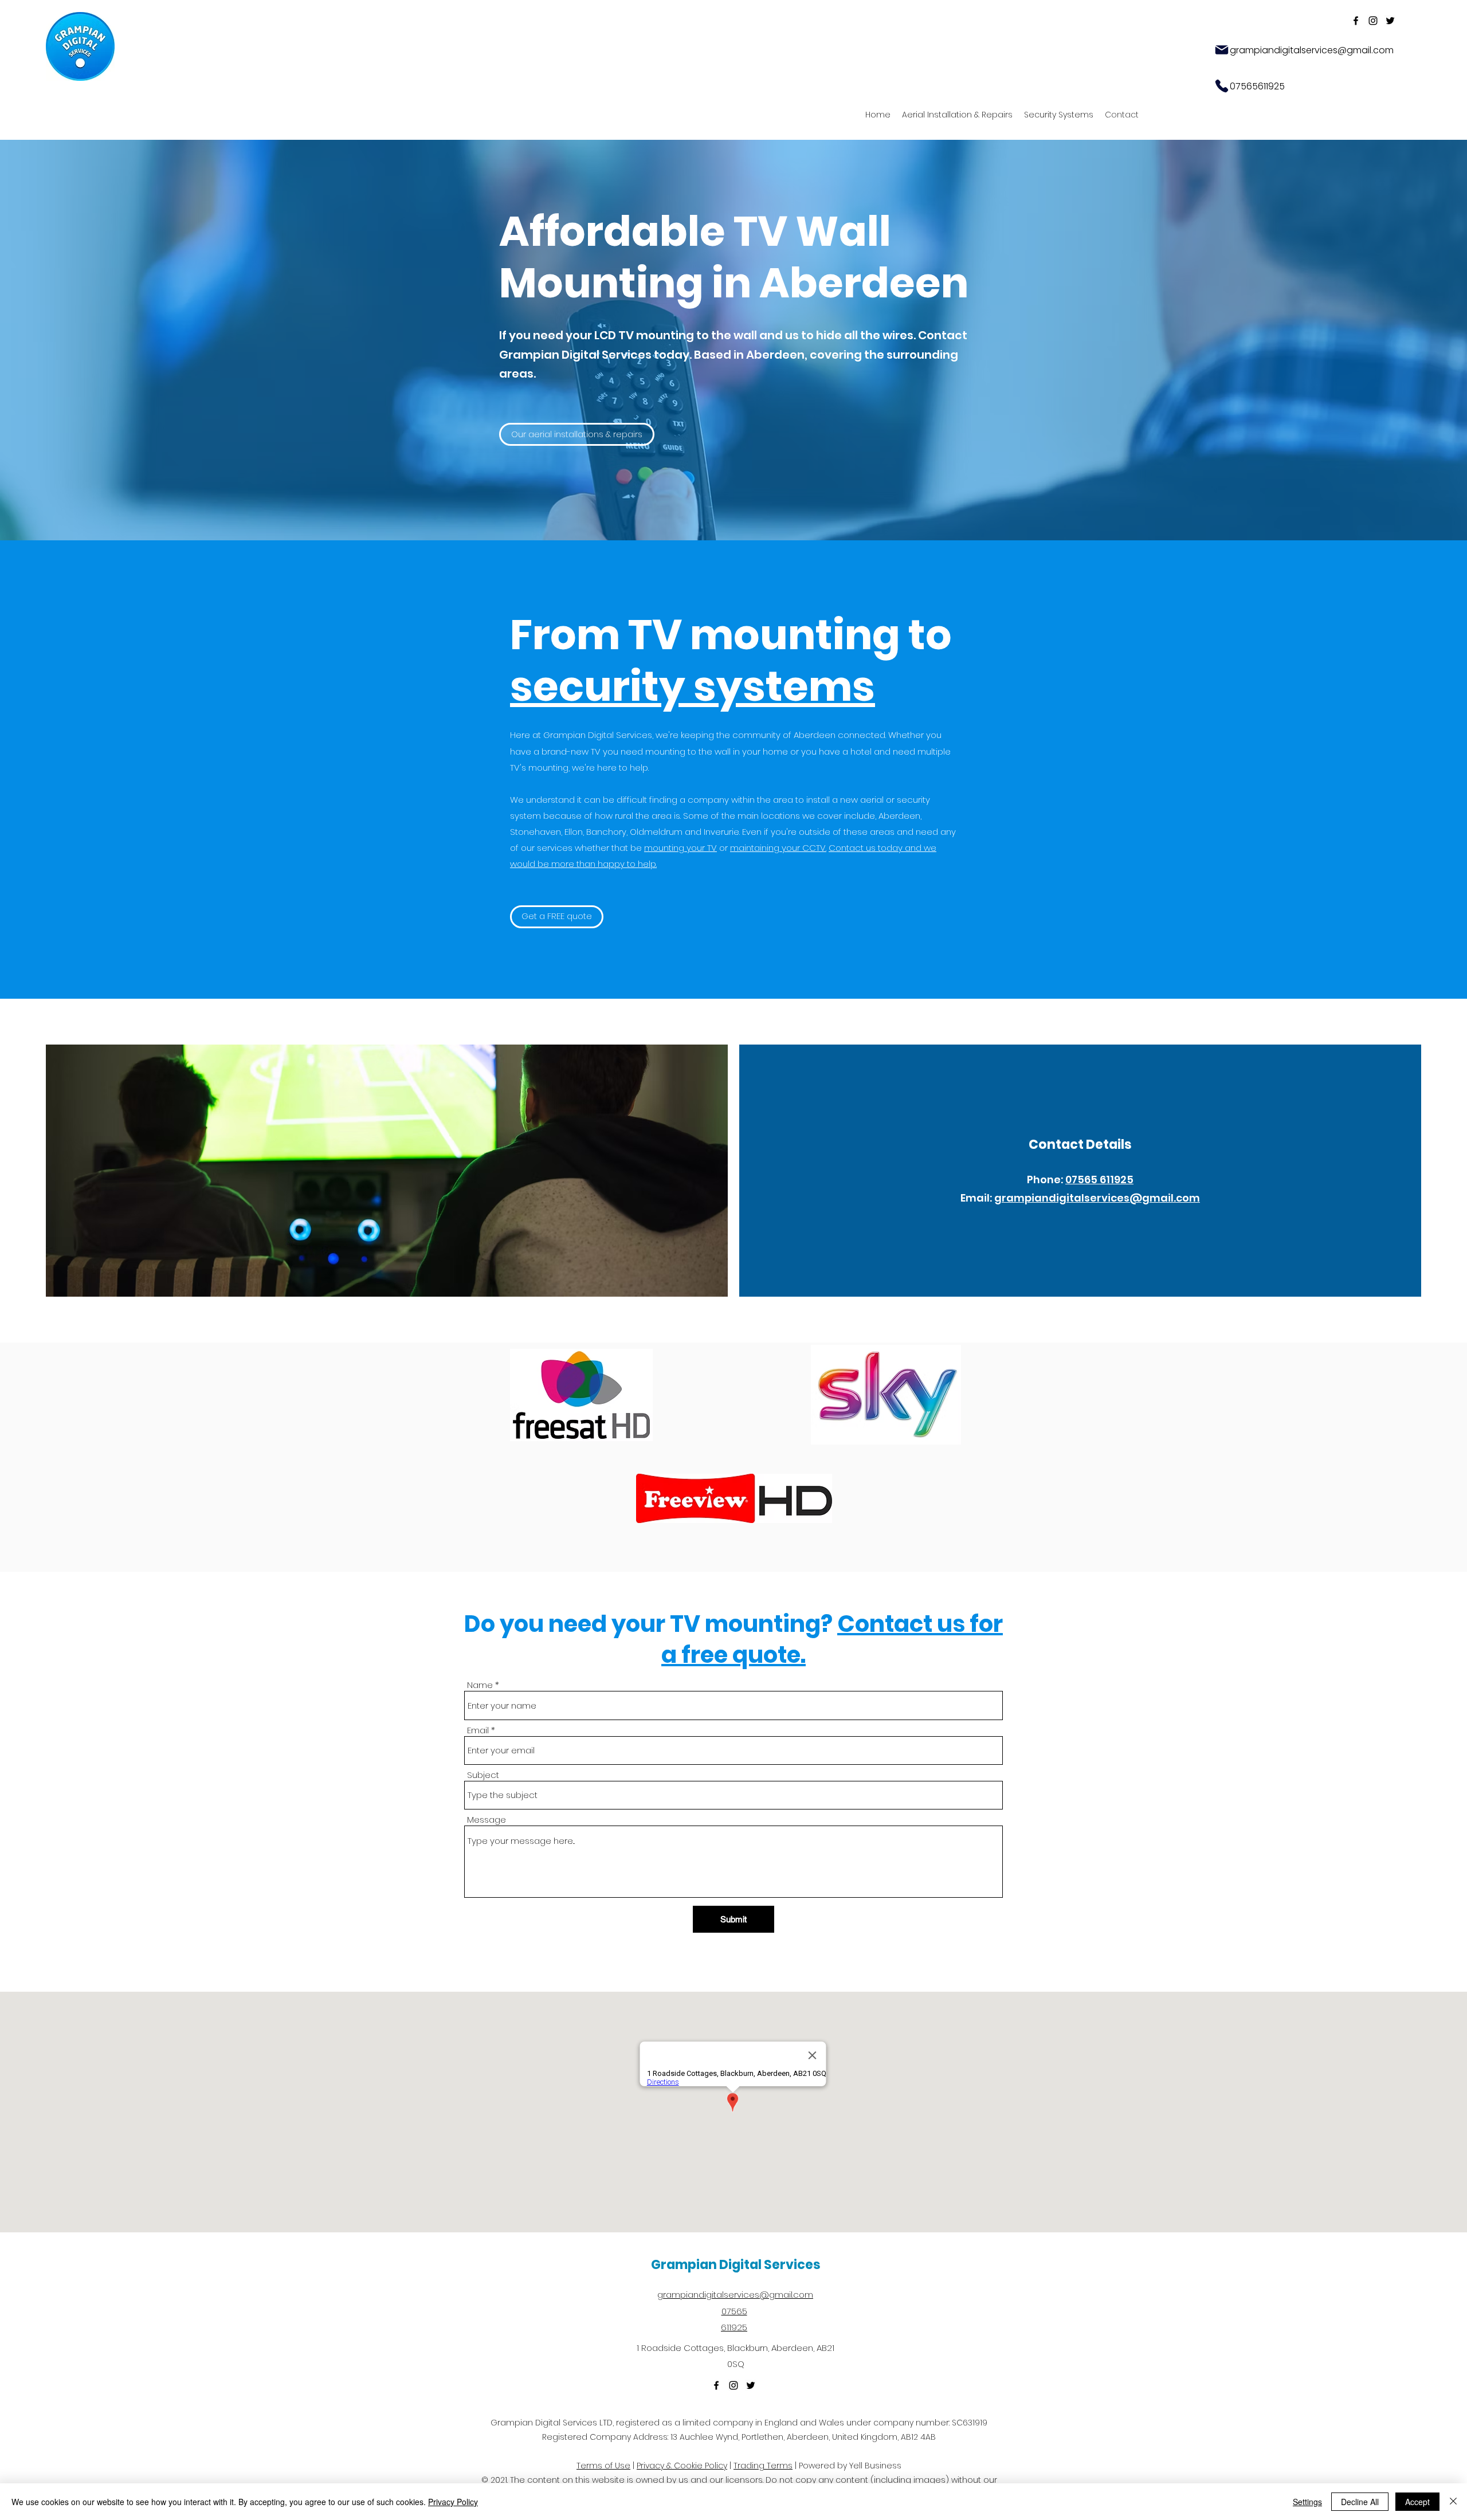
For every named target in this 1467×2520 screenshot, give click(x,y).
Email (478, 1730)
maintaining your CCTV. (778, 848)
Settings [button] (1307, 2502)
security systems (693, 686)
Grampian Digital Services (736, 2265)
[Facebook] (1356, 21)
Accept (1417, 2502)
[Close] (1453, 2502)
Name (480, 1685)
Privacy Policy (453, 2502)
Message (487, 1820)
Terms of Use (603, 2466)
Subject (483, 1775)
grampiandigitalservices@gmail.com (1097, 1198)
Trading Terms (763, 2466)
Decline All (1360, 2502)
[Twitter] (1390, 21)
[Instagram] (1373, 21)
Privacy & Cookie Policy (682, 2466)
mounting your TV (680, 848)
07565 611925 (1099, 1179)
